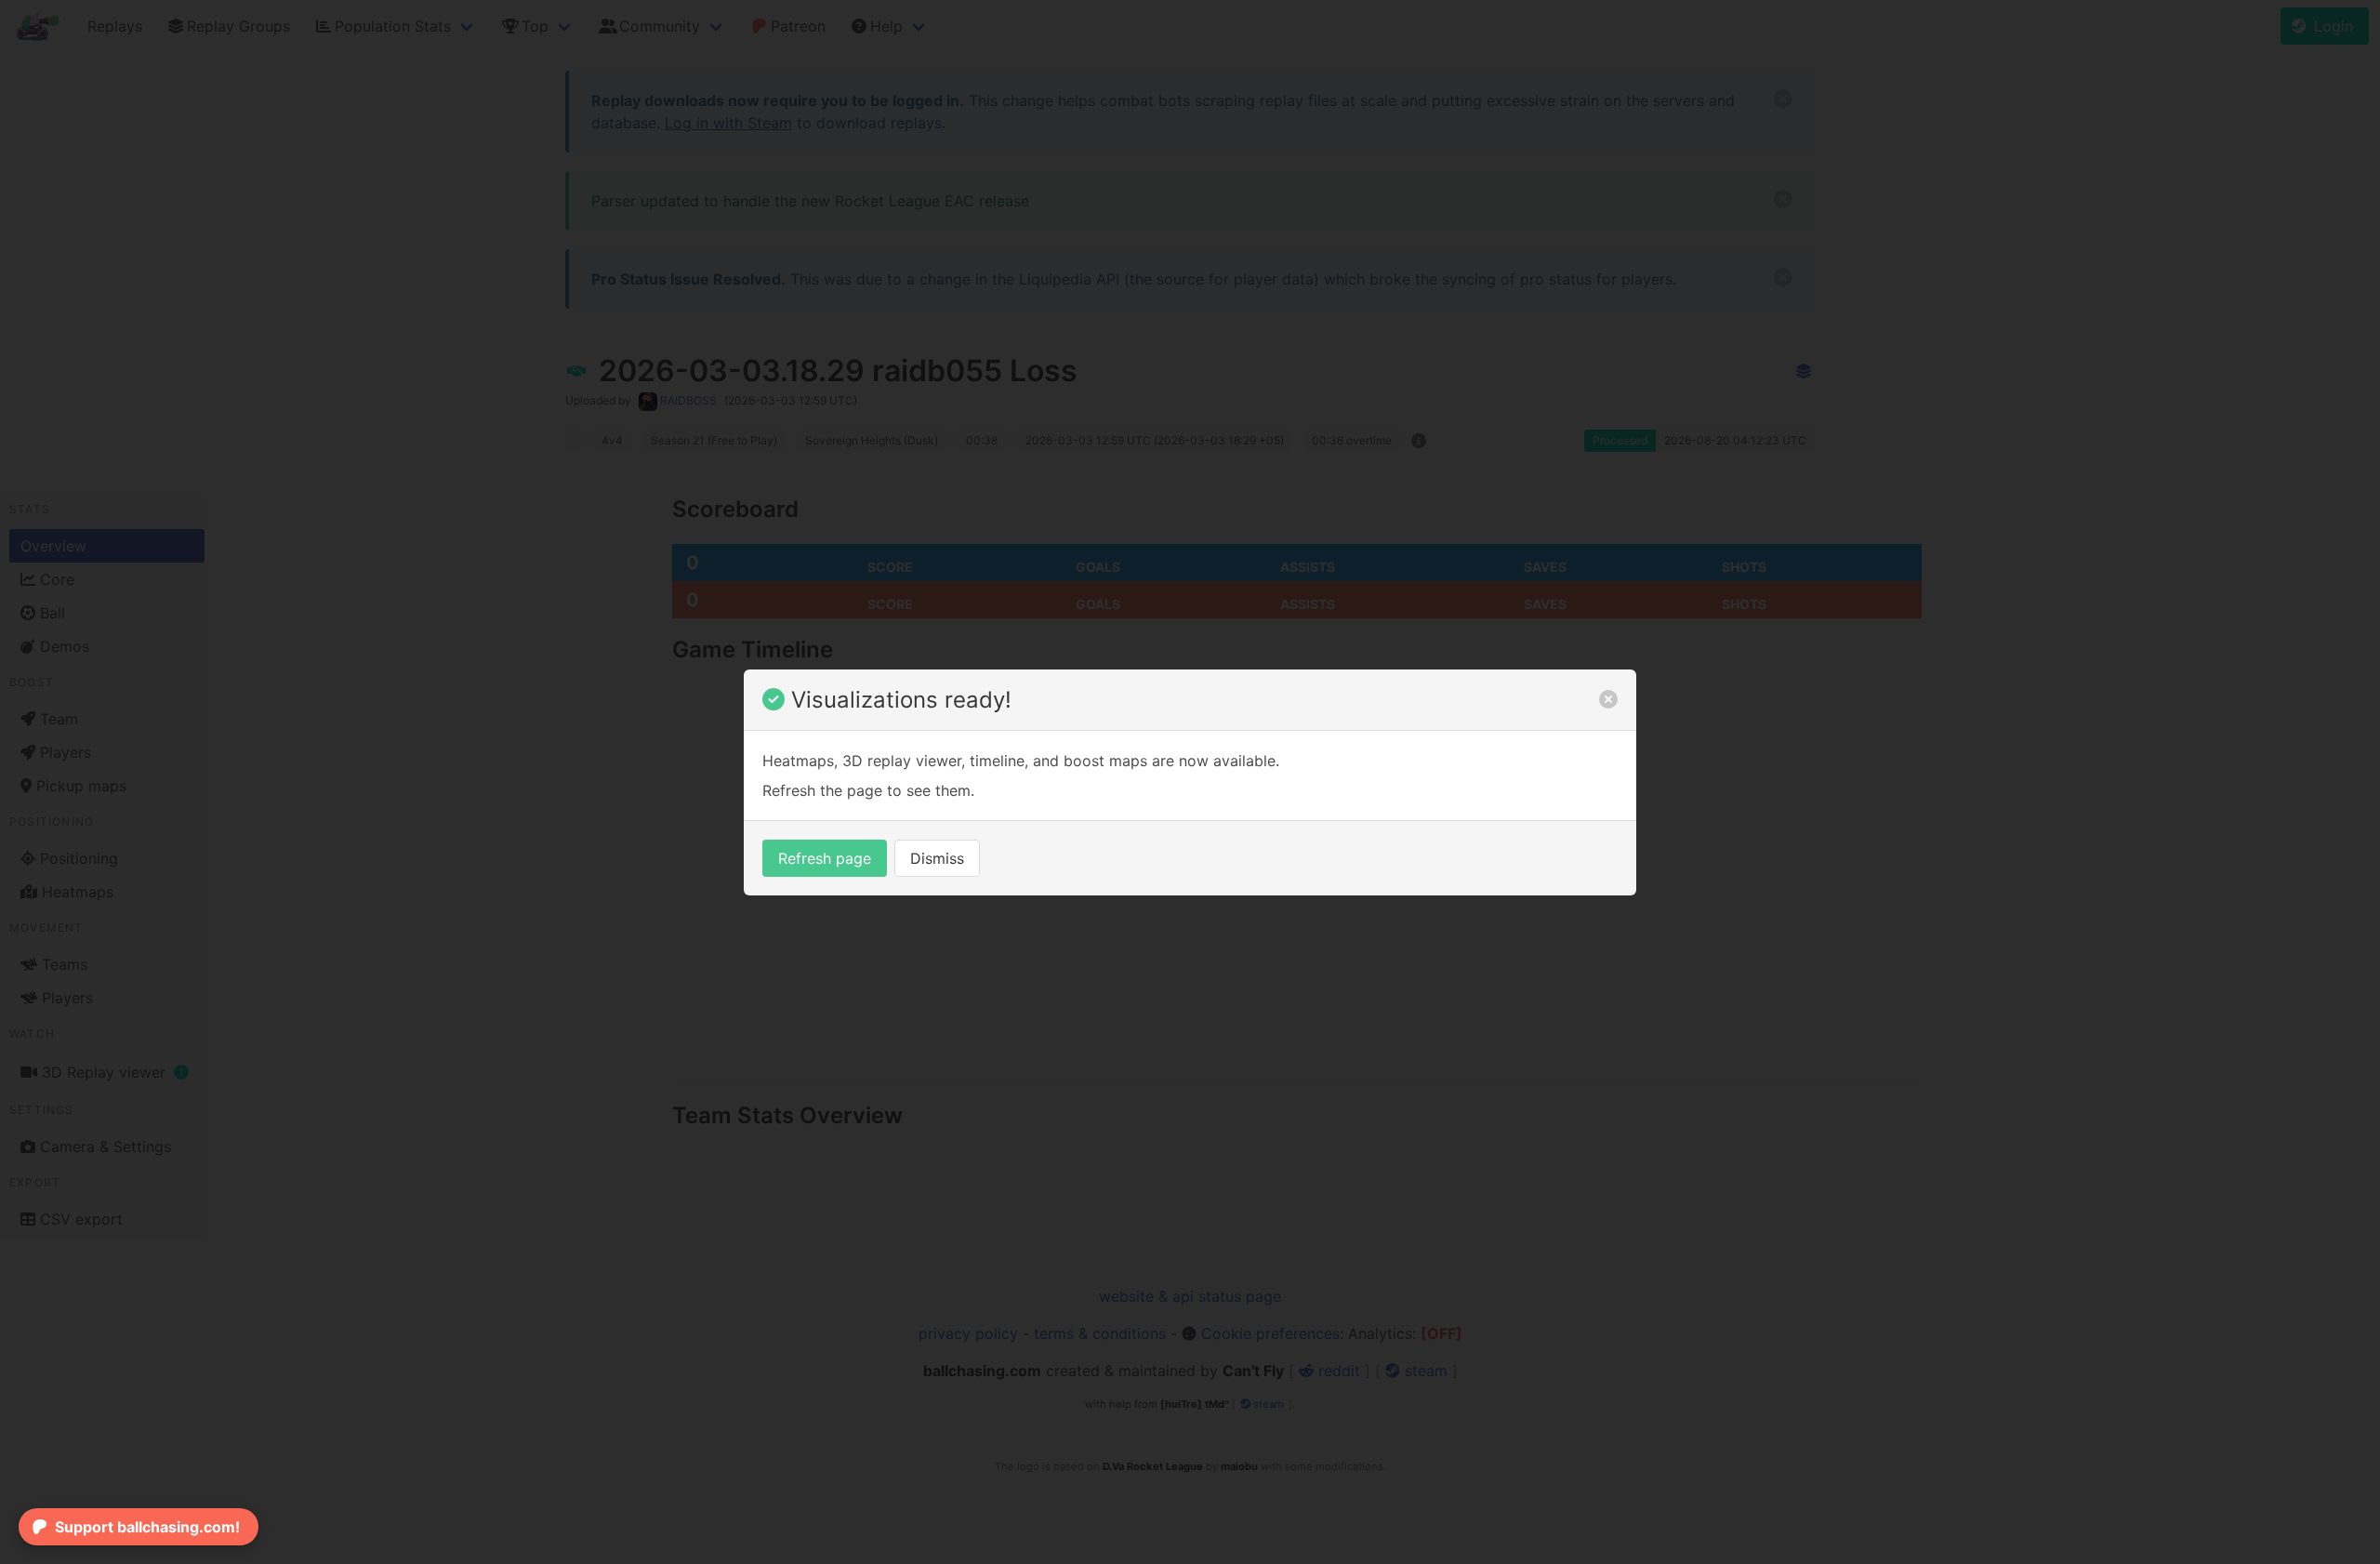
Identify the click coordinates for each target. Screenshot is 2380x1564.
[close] (1608, 699)
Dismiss (937, 858)
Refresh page (825, 858)
